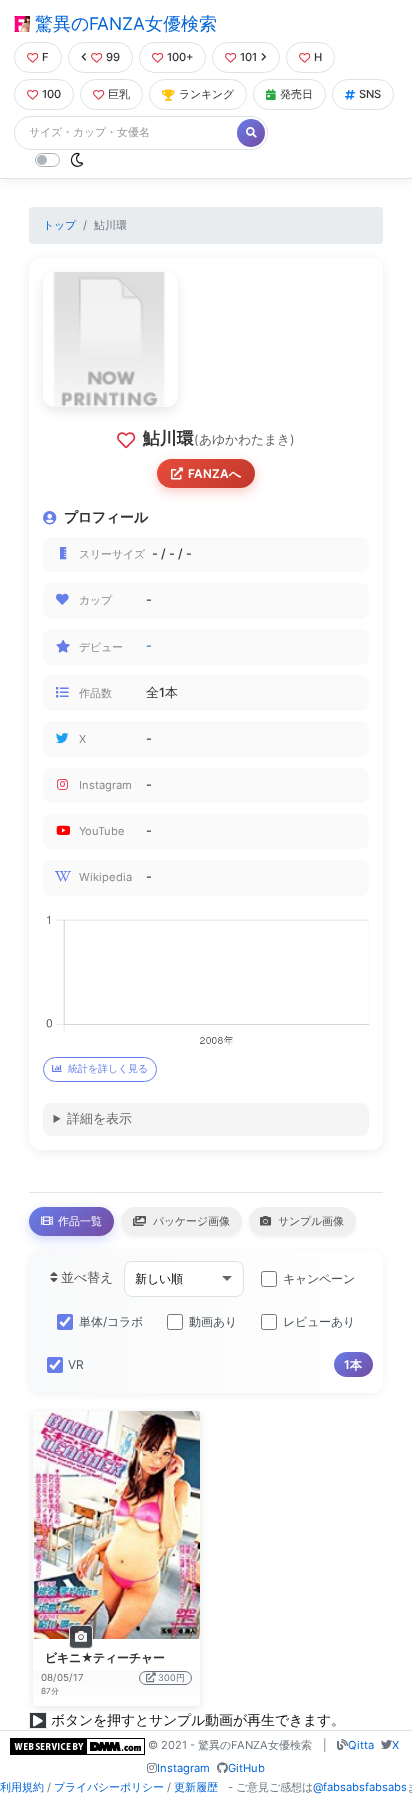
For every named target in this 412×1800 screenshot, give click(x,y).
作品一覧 (78, 1221)
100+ (180, 57)
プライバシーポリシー (109, 1787)
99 (113, 57)
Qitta (361, 1745)
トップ (59, 225)
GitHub (246, 1768)
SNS (370, 94)
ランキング (206, 94)
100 (51, 94)
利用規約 (22, 1787)
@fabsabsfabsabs (360, 1787)
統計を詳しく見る (108, 1068)
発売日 (296, 94)
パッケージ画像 (190, 1221)
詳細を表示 (99, 1118)
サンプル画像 (309, 1221)
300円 (171, 1677)
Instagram (183, 1768)
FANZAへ (214, 473)
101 (248, 57)
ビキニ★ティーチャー (105, 1657)
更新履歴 (196, 1787)
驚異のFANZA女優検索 (123, 23)
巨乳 (119, 94)
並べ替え (85, 1277)
